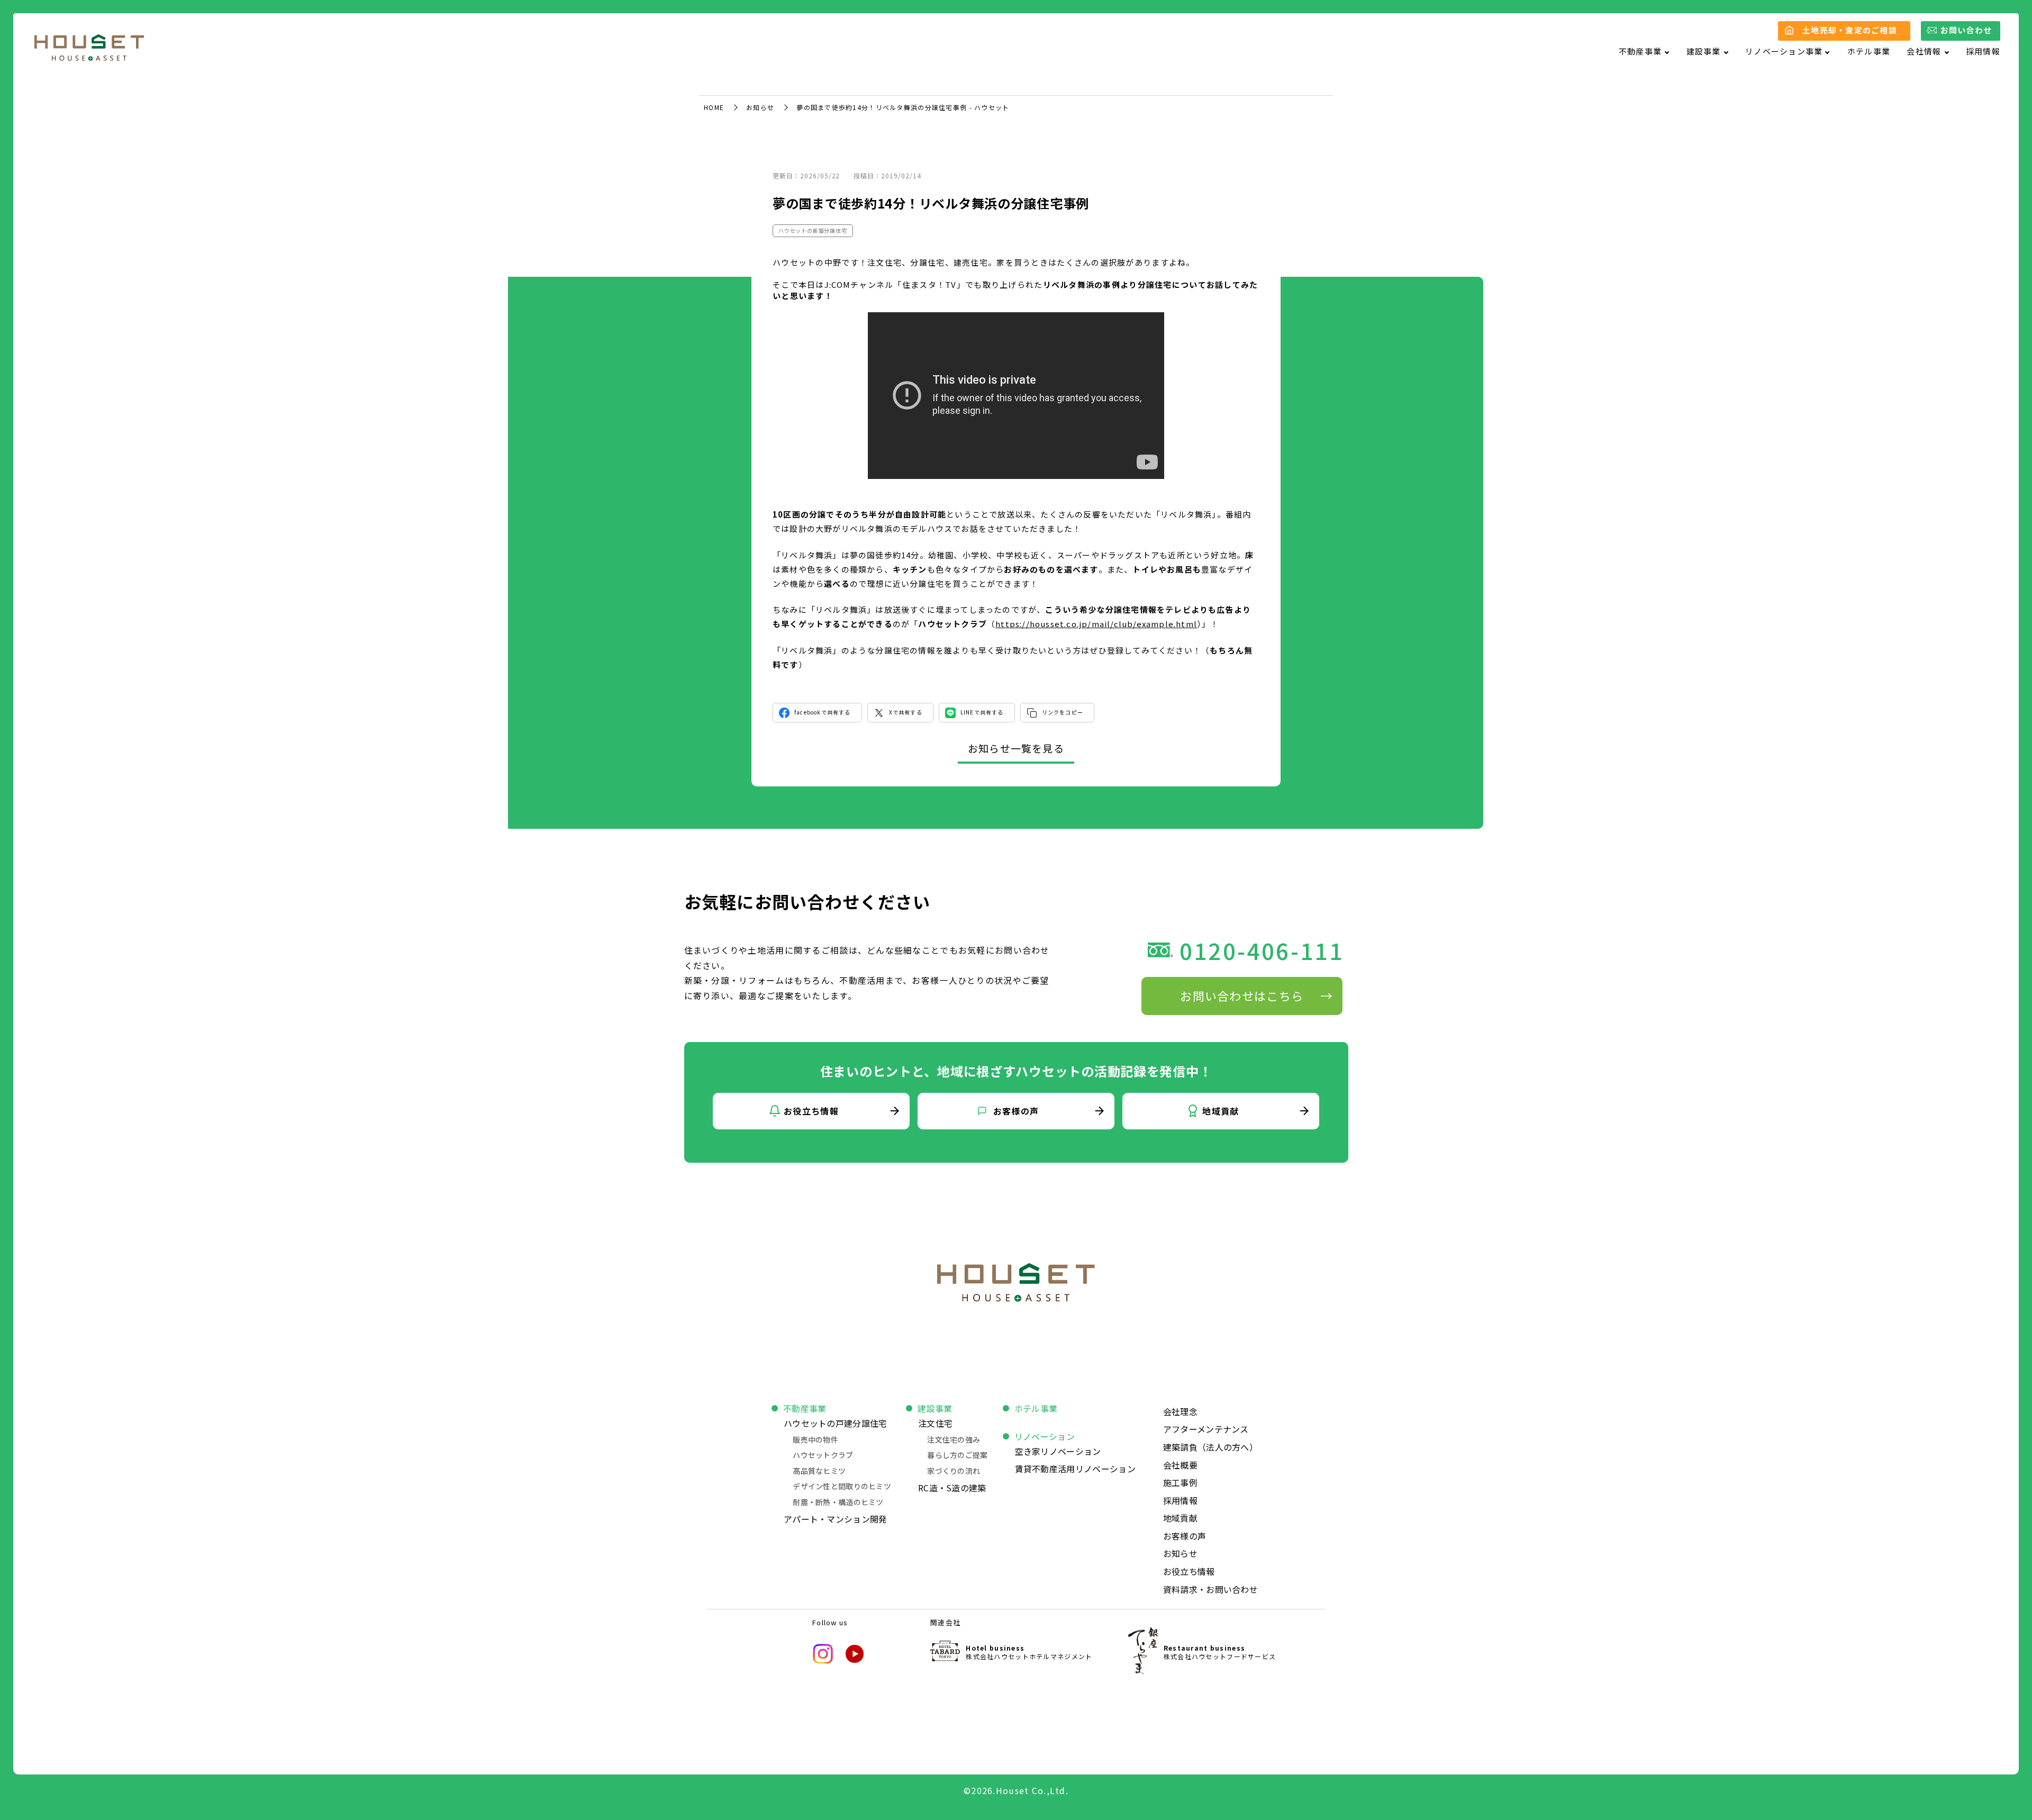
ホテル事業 (1869, 51)
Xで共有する (906, 712)
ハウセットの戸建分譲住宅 (836, 1423)
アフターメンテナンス (1206, 1429)
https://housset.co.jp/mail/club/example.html (1096, 624)
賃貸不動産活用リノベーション (1075, 1469)
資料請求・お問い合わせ (1211, 1589)
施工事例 (1180, 1482)
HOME (714, 107)
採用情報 (1983, 51)
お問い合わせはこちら (1242, 995)
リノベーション (1045, 1436)
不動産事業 (805, 1408)
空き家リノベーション (1058, 1451)
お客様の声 (1185, 1536)
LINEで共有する (982, 712)
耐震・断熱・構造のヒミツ (838, 1502)
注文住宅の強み (954, 1439)
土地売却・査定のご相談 (1850, 30)
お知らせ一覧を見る (1016, 748)
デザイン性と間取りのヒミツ (842, 1486)
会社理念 (1180, 1411)
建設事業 (935, 1408)
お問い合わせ (1966, 30)
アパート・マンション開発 (836, 1519)
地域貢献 (1180, 1518)
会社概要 (1180, 1465)
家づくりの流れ (954, 1471)
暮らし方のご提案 (957, 1455)
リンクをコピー (1063, 712)
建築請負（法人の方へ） (1211, 1447)
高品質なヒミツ (819, 1471)
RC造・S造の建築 (952, 1488)
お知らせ (760, 107)
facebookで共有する (823, 712)
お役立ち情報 (1189, 1571)
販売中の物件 (815, 1439)
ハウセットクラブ (823, 1455)
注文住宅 (935, 1423)
